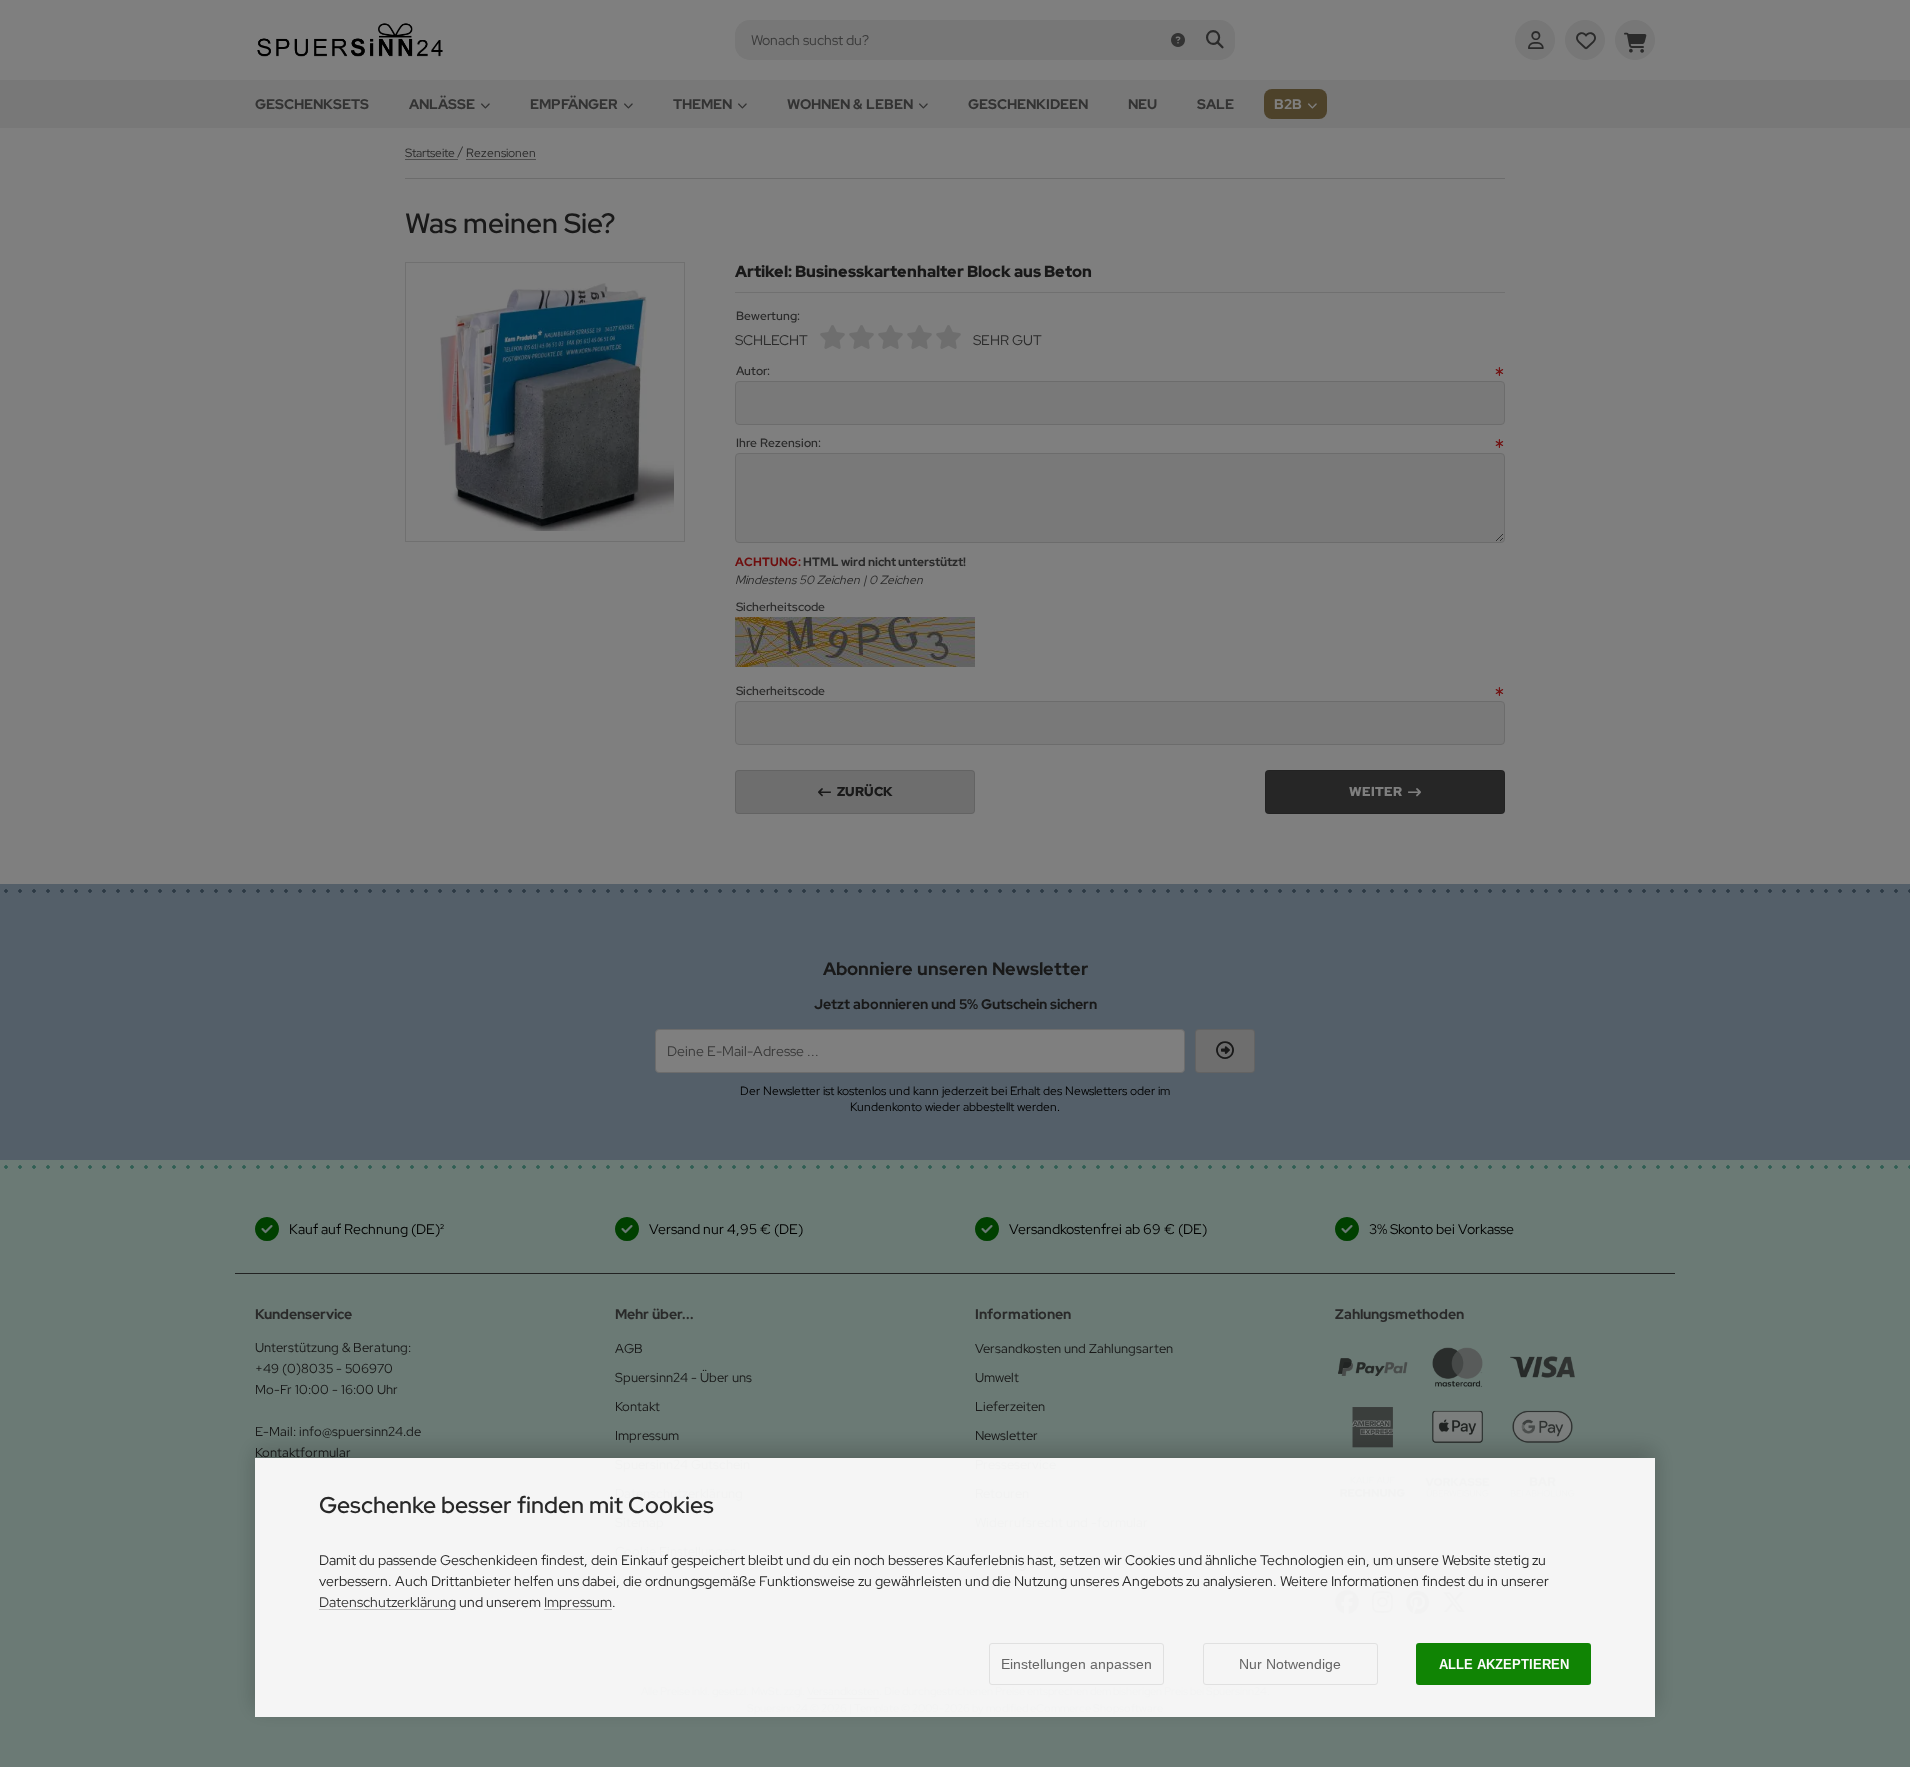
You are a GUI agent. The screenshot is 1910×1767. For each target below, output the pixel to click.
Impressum (578, 1602)
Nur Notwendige (1290, 1664)
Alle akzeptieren (1504, 1664)
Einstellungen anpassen (1076, 1664)
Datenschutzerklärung (387, 1602)
